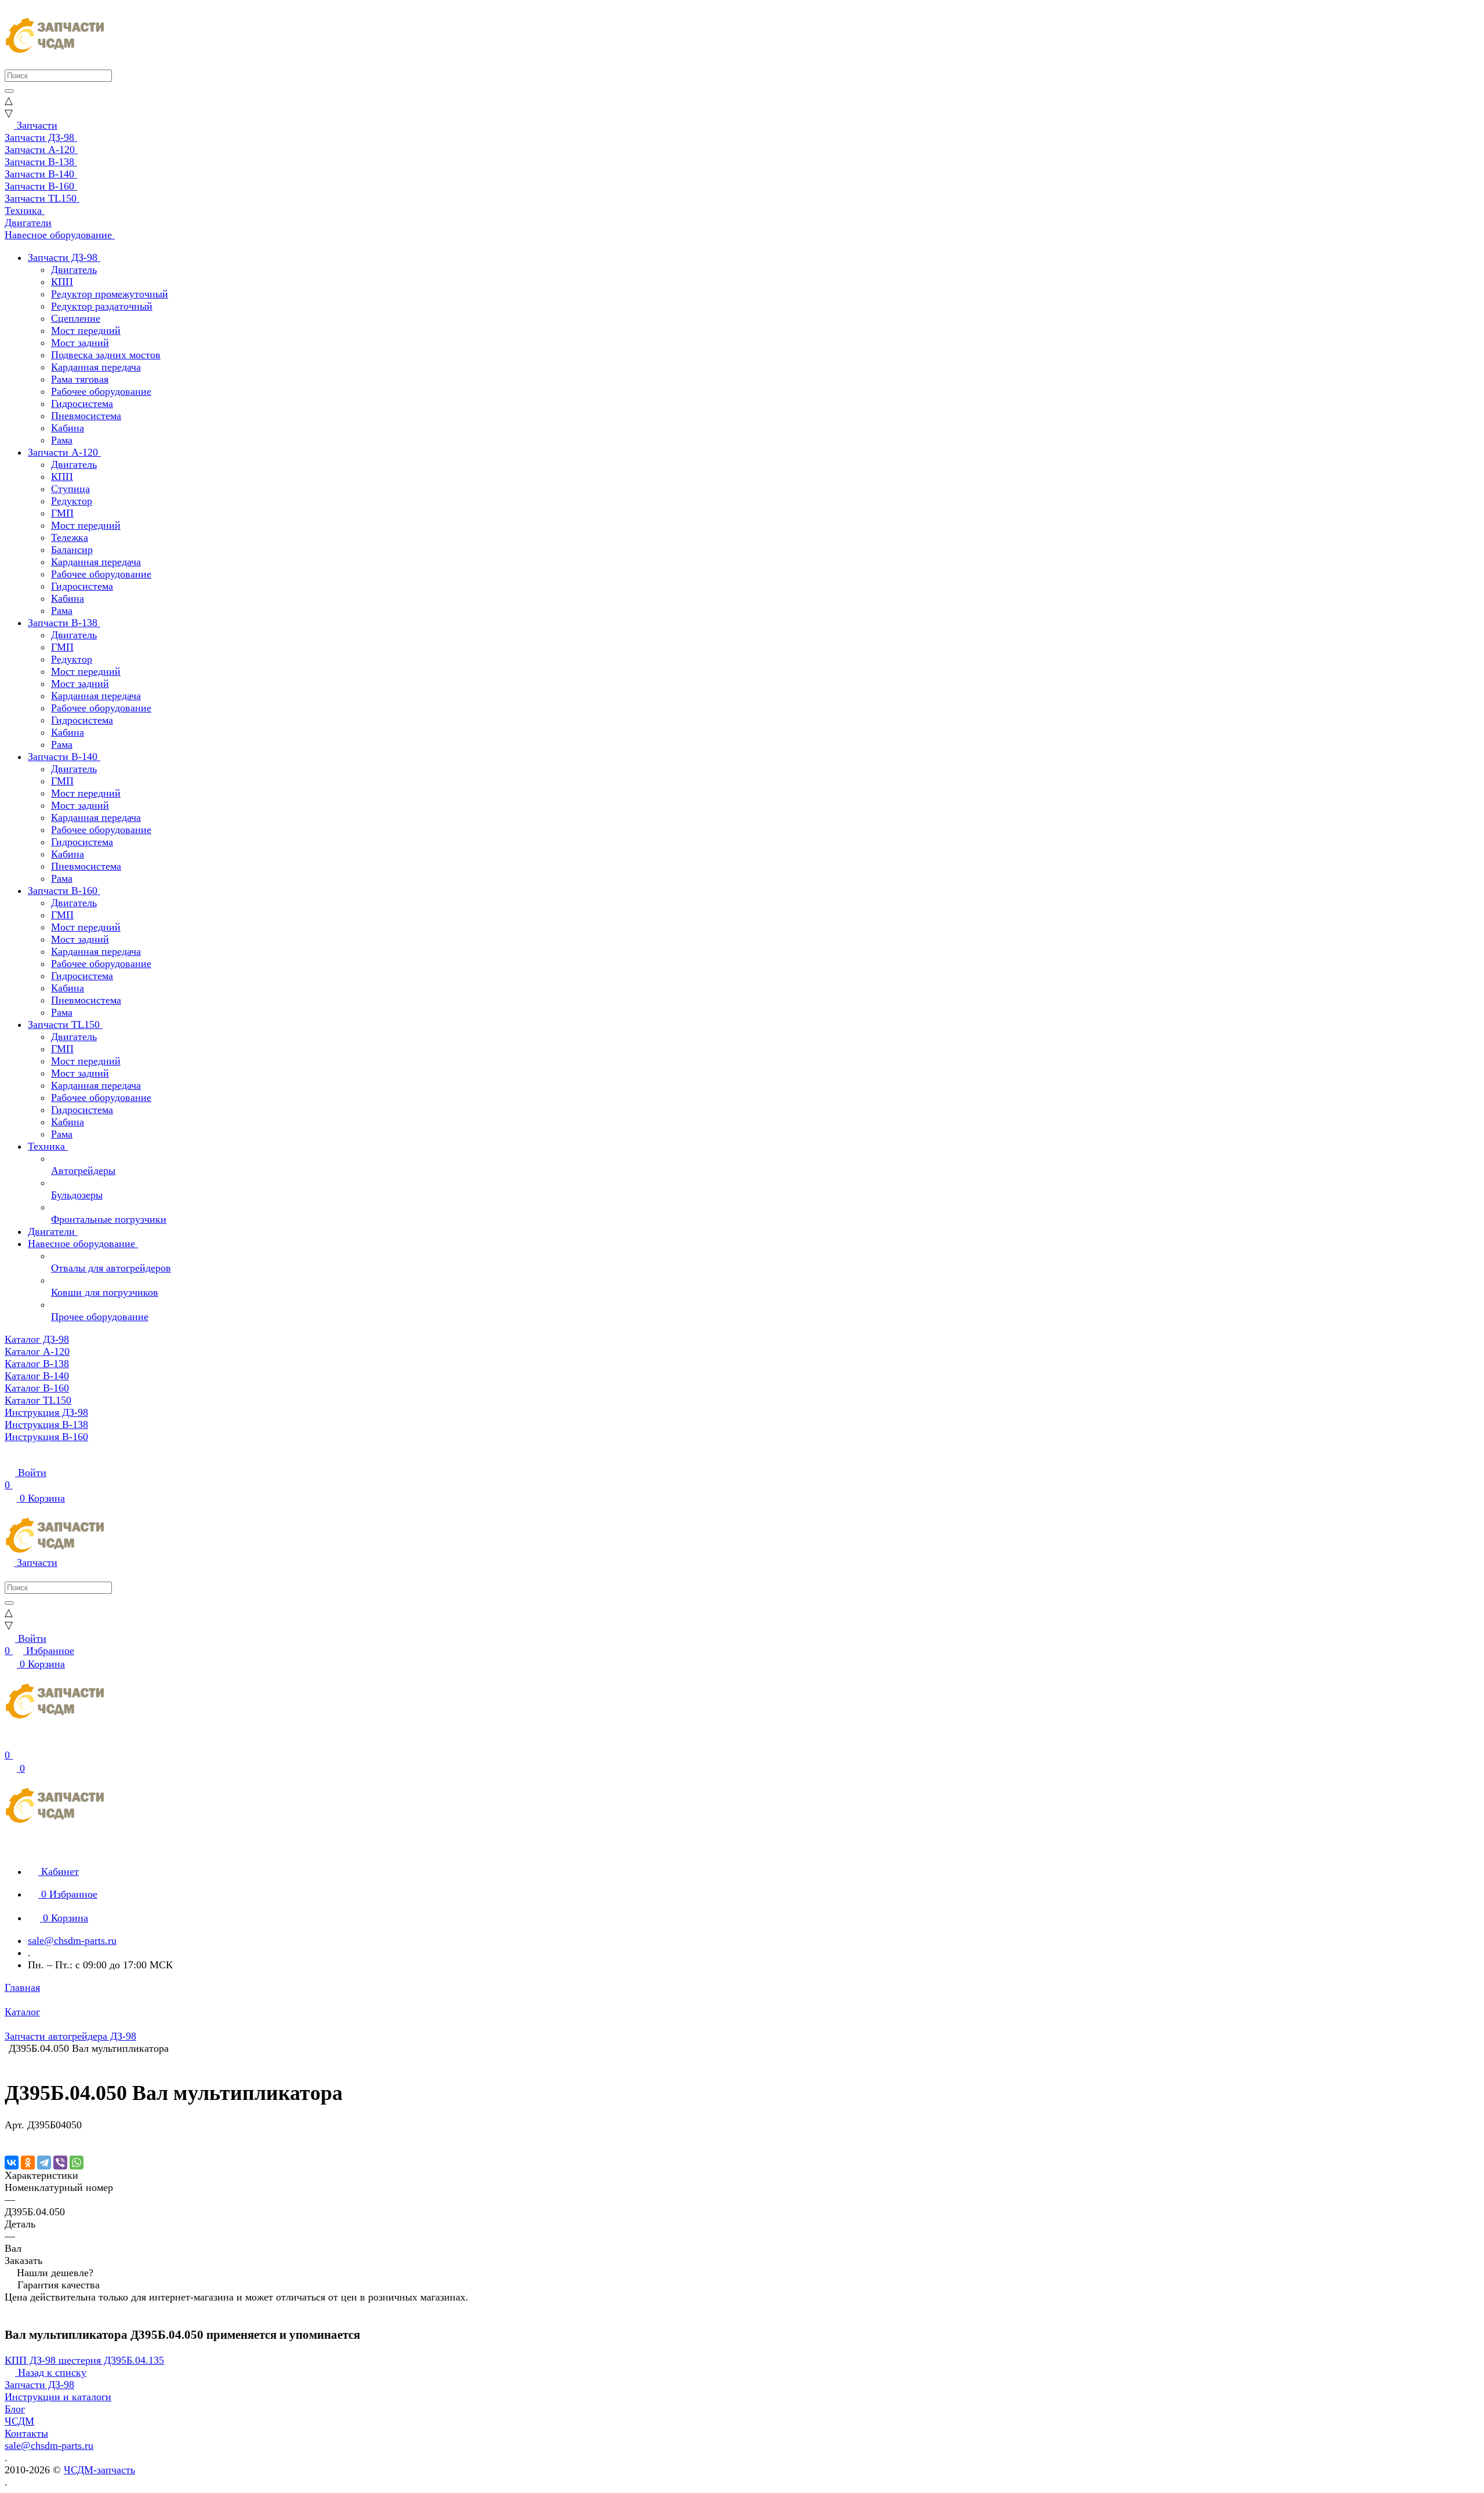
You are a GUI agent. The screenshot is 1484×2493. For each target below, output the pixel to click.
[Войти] (10, 1743)
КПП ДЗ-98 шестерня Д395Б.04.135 (84, 2360)
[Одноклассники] (28, 2163)
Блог (15, 2409)
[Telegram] (44, 2163)
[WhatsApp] (77, 2163)
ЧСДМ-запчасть (99, 2470)
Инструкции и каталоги (58, 2397)
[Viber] (60, 2163)
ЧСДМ (19, 2421)
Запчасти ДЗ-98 (39, 2385)
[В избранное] (10, 2137)
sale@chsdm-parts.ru (72, 1940)
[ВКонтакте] (12, 2163)
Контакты (26, 2433)
